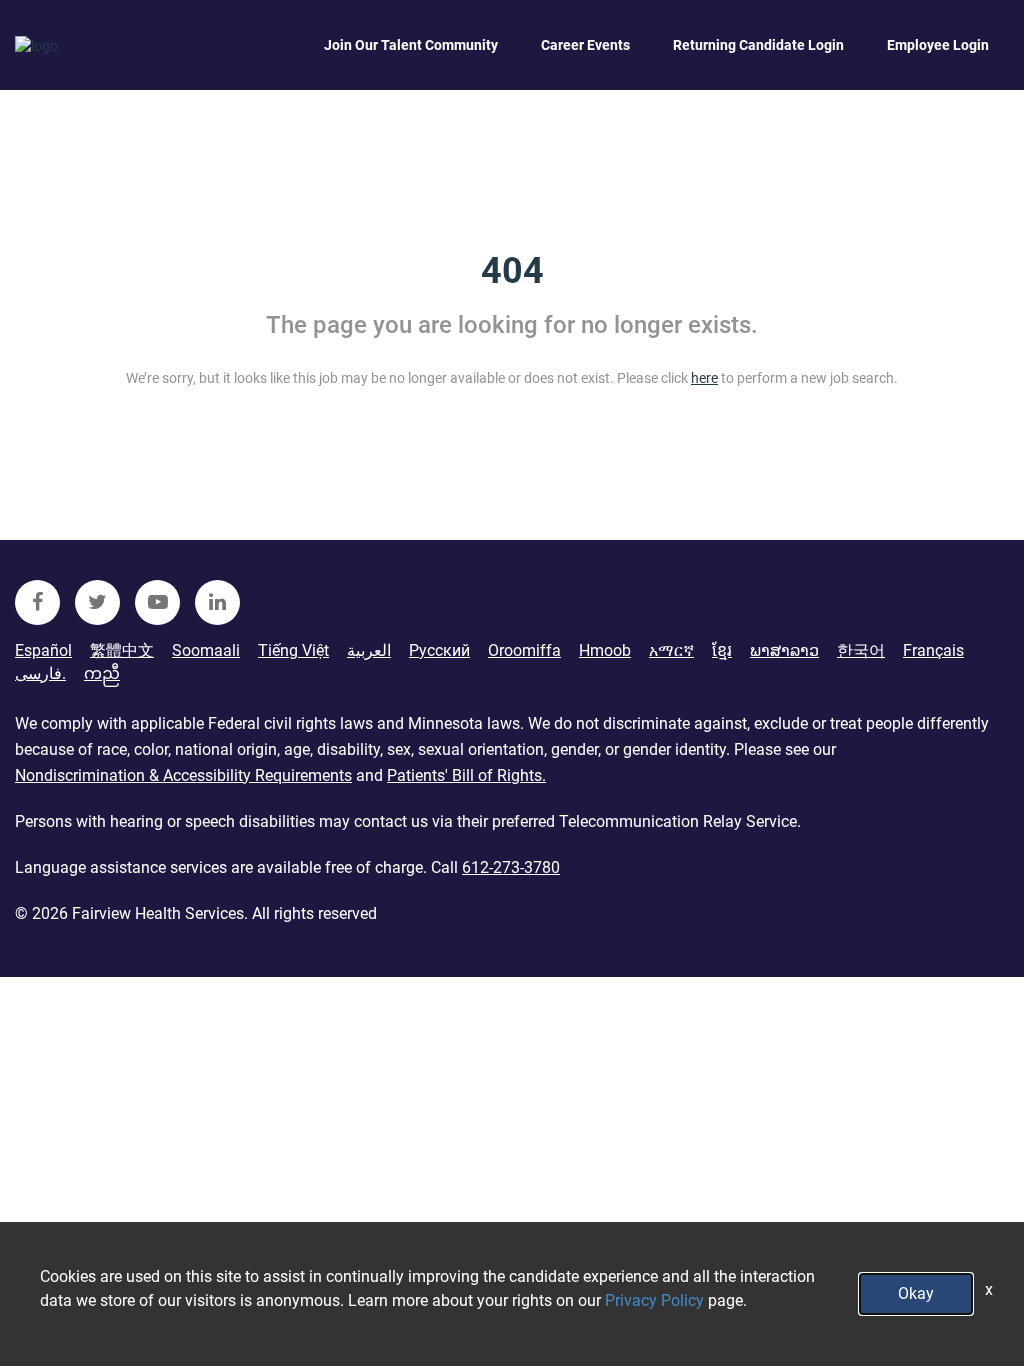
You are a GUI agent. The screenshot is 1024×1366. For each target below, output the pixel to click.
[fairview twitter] (97, 602)
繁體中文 (122, 650)
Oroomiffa (524, 650)
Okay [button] (916, 1293)
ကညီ (102, 673)
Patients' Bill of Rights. (466, 775)
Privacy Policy (654, 1300)
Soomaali (206, 650)
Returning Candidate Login (758, 45)
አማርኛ (671, 650)
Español (43, 650)
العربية (369, 650)
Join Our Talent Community (411, 45)
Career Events (585, 45)
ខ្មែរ (722, 650)
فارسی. (40, 673)
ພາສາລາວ (784, 650)
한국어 (861, 650)
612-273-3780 (511, 867)
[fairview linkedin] (217, 602)
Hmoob (605, 650)
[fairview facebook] (37, 602)
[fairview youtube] (157, 602)
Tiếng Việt (293, 650)
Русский (439, 650)
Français (933, 650)
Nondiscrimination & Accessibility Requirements (183, 775)
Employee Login (938, 45)
